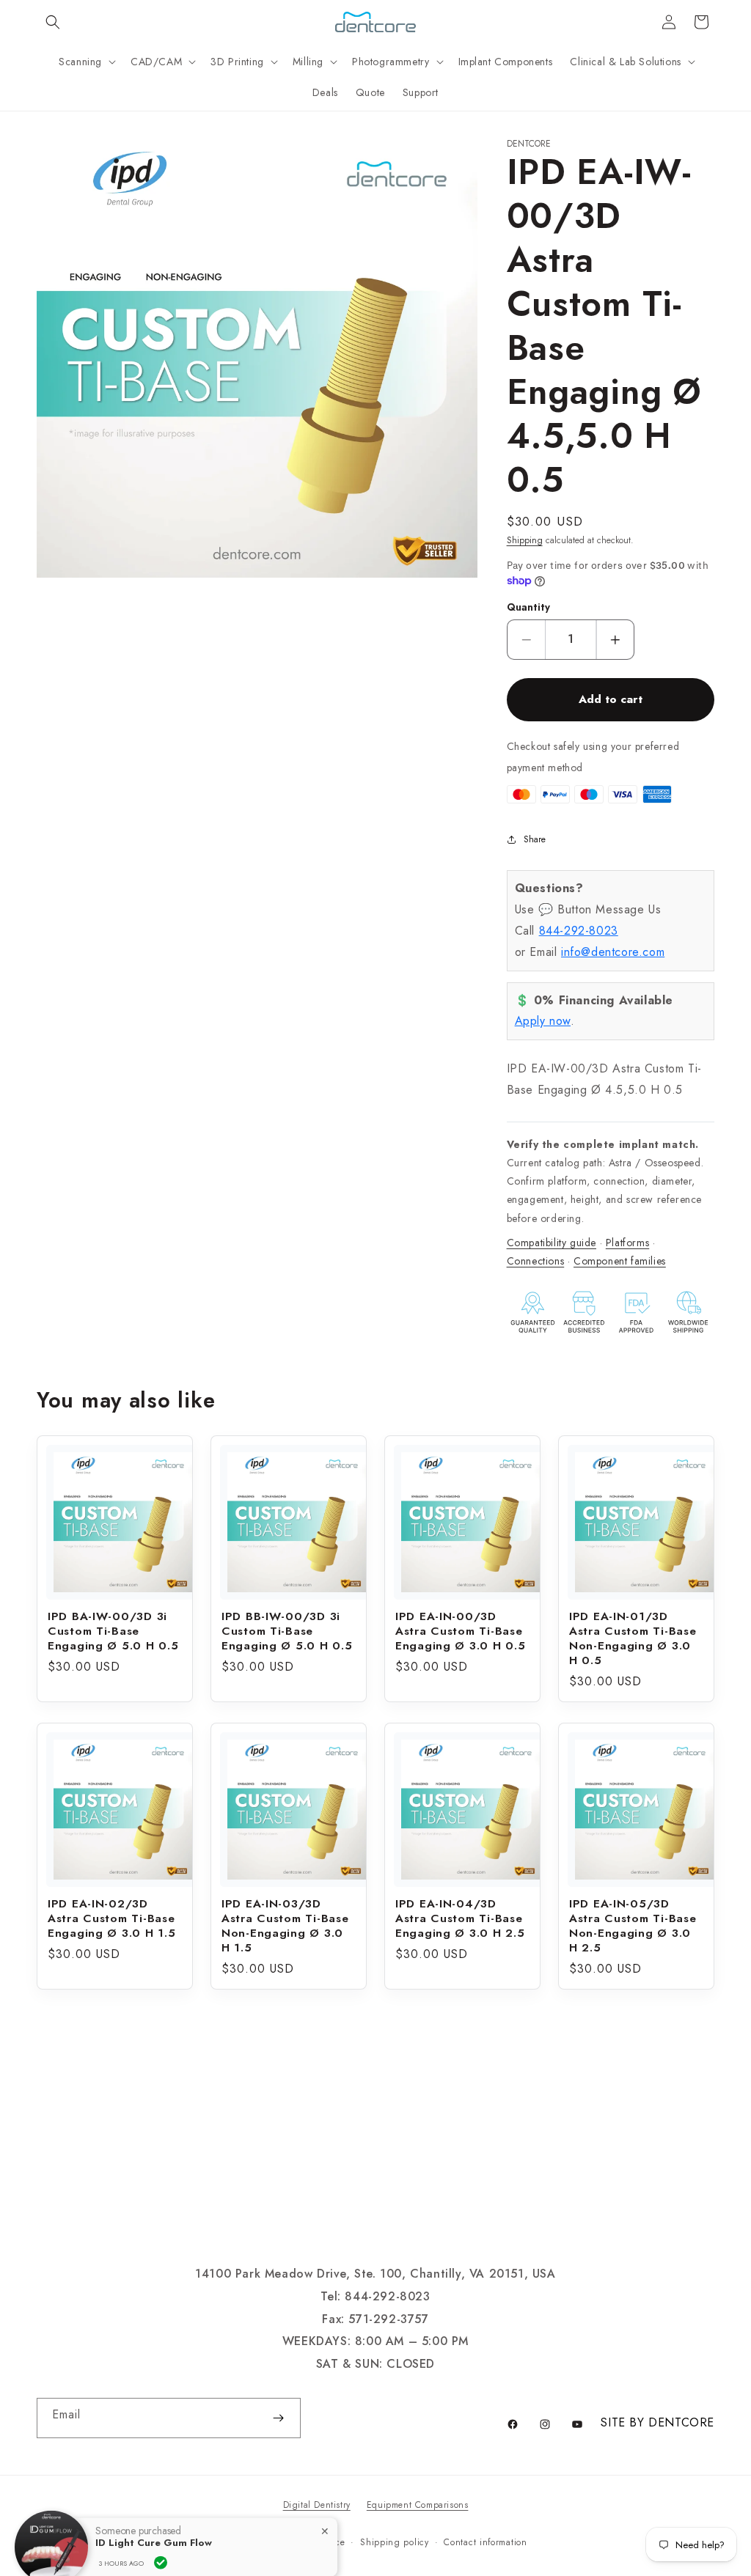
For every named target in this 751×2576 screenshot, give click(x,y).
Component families (620, 1261)
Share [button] (535, 839)
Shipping (525, 540)
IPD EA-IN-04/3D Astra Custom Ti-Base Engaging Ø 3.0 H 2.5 (460, 1918)
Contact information (485, 2542)
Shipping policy (395, 2542)
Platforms (627, 1243)
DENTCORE (681, 2422)
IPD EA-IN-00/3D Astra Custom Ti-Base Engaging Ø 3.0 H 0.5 (460, 1631)
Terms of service (311, 2542)
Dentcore (96, 2542)
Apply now (543, 1021)
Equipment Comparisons (418, 2505)
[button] (53, 22)
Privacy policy (233, 2542)
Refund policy (159, 2542)
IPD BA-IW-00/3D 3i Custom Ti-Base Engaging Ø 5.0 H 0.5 (113, 1631)
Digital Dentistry (317, 2505)
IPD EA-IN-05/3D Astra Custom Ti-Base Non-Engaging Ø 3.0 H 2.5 (633, 1926)
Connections (536, 1261)
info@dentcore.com (613, 952)
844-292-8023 (579, 931)
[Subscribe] (278, 2418)
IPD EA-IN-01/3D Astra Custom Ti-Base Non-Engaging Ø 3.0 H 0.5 (633, 1638)
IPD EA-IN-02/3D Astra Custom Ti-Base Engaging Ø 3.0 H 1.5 (111, 1918)
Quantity (528, 607)
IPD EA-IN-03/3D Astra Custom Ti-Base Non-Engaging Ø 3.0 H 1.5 (285, 1926)
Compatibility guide (552, 1243)
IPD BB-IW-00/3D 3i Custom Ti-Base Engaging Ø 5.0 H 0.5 (287, 1631)
